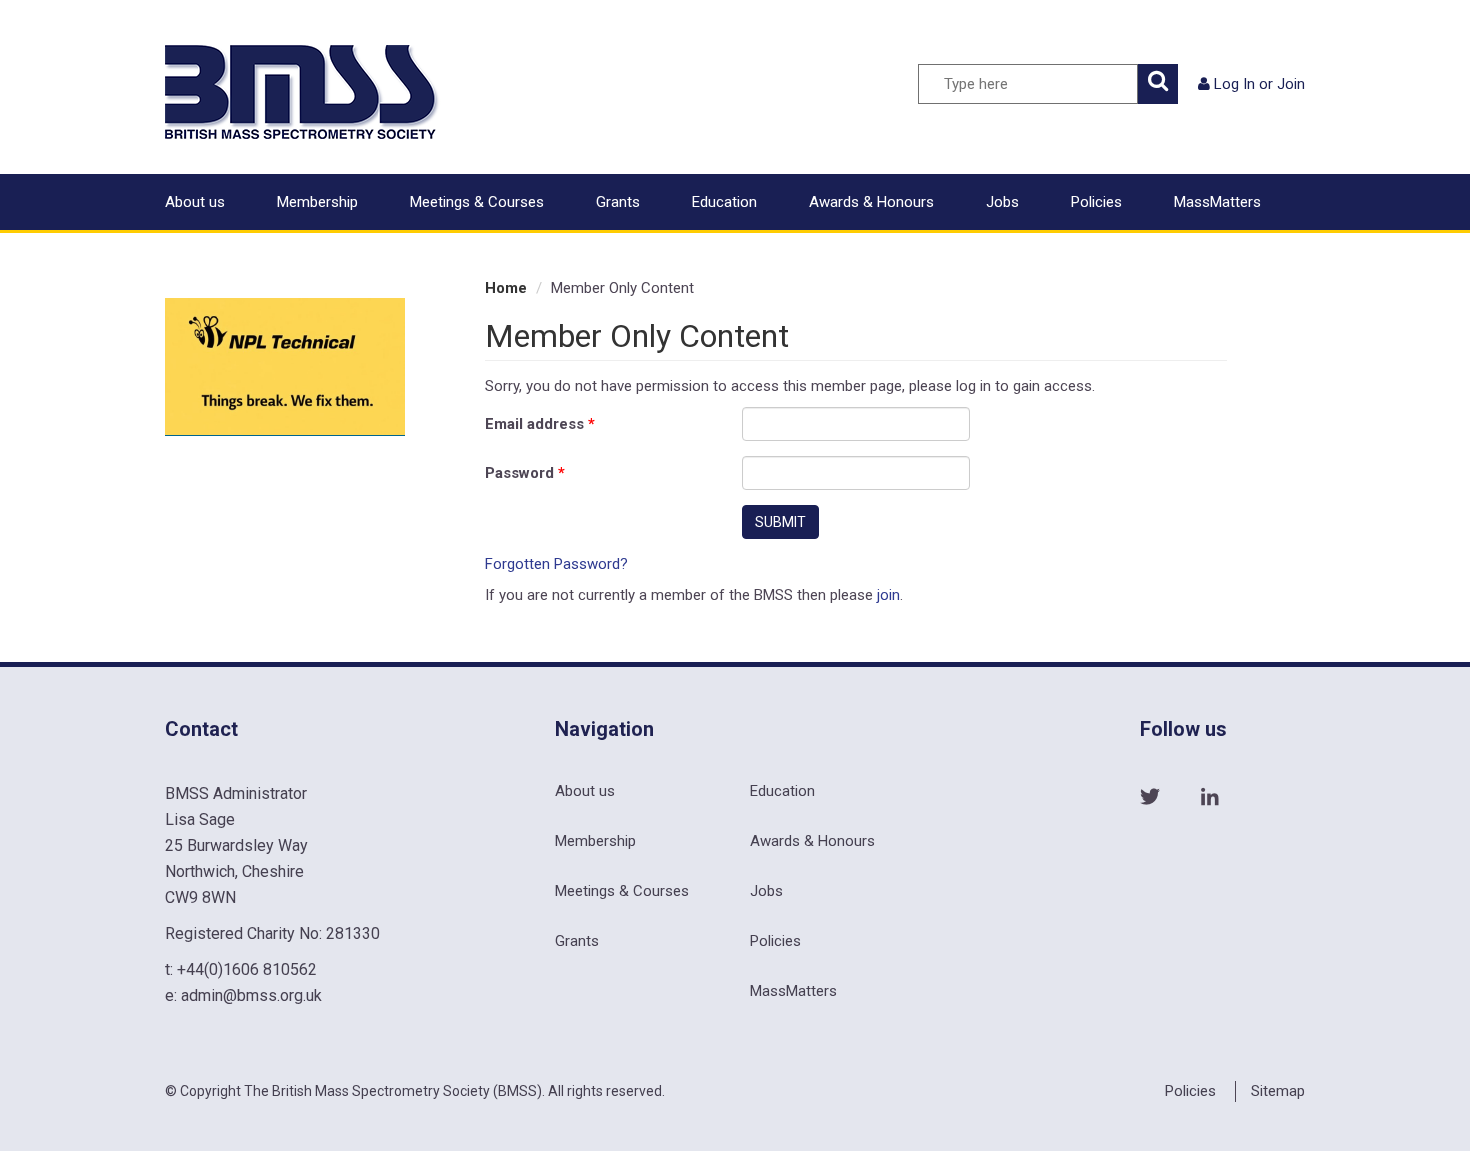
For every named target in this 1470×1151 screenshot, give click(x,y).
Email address (540, 424)
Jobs (1002, 202)
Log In (1234, 84)
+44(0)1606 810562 (247, 969)
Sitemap (1278, 1091)
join (888, 595)
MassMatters (1217, 202)
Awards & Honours (871, 202)
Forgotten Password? (556, 564)
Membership (317, 202)
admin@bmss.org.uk (251, 995)
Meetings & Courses (477, 202)
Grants (618, 202)
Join (1291, 84)
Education (724, 202)
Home (506, 288)
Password (525, 473)
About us (195, 202)
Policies (1096, 202)
